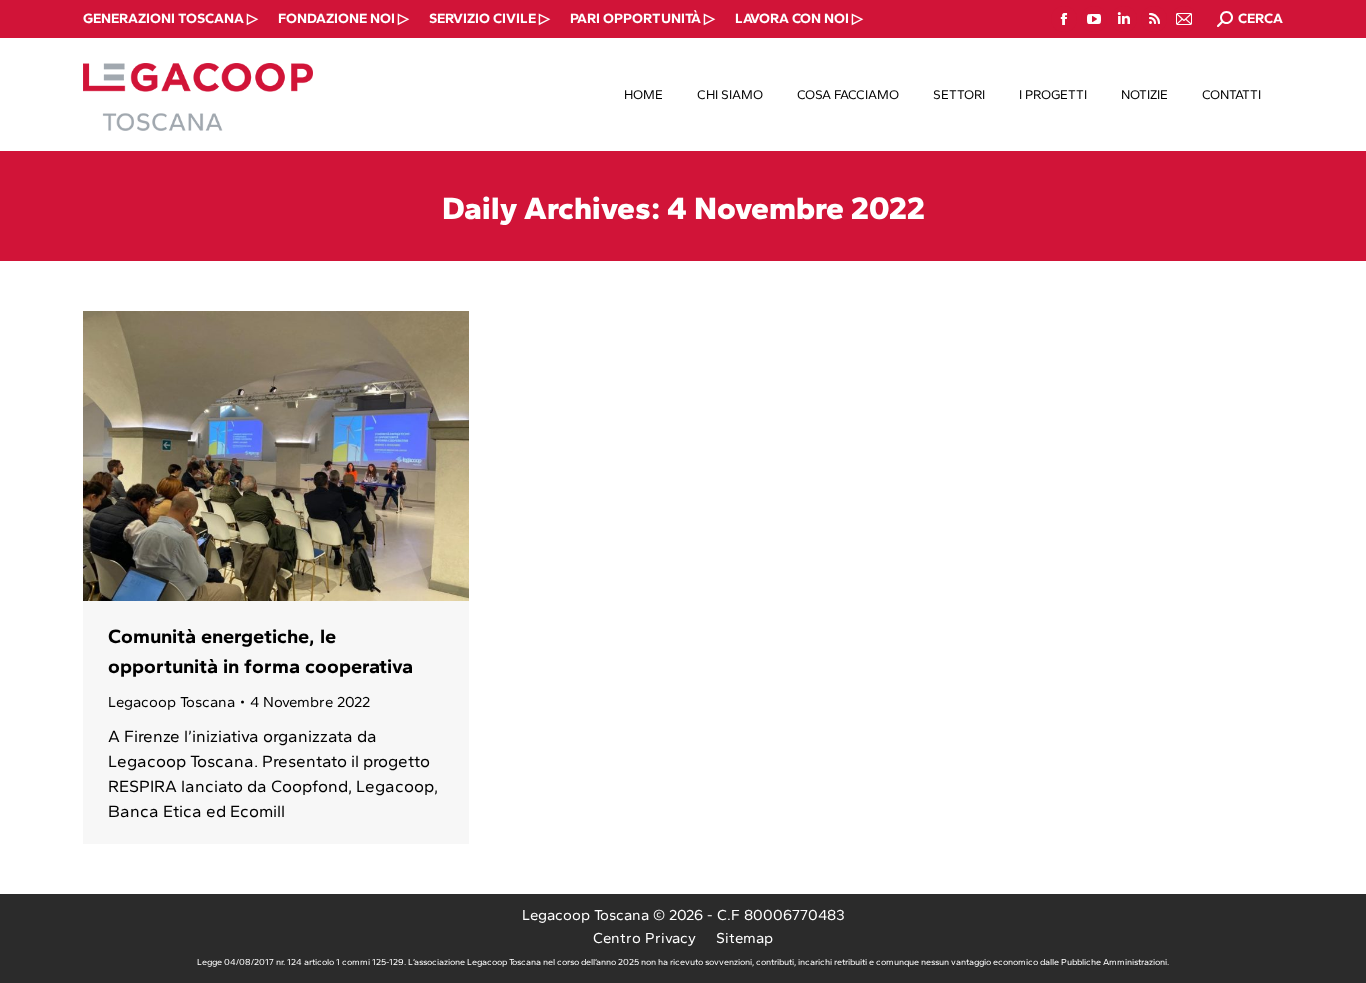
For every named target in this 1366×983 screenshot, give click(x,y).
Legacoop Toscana (171, 702)
